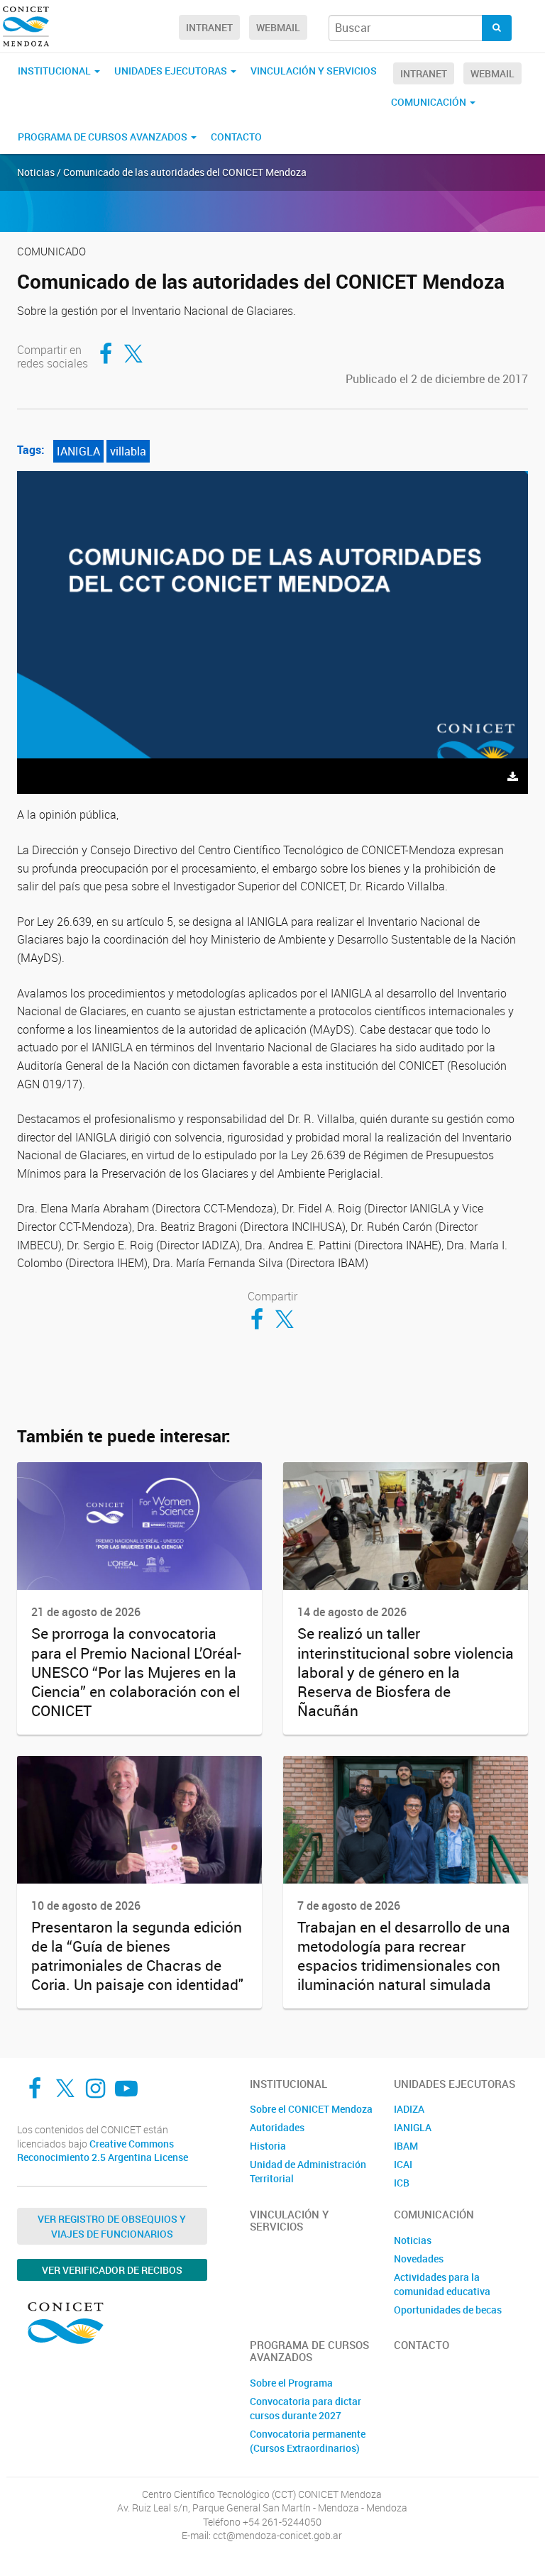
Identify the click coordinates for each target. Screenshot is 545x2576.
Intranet (209, 27)
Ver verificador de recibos (112, 2270)
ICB (402, 2183)
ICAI (403, 2164)
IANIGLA (78, 451)
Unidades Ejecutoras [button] (172, 71)
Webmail (278, 27)
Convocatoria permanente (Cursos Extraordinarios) (308, 2441)
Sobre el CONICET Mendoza (311, 2109)
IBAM (406, 2146)
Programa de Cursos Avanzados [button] (104, 137)
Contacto (236, 137)
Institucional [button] (55, 71)
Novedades (419, 2259)
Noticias (413, 2240)
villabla (128, 451)
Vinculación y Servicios (314, 71)
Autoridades (277, 2127)
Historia (268, 2146)
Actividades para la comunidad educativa (442, 2284)
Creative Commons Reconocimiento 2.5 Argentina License (103, 2151)
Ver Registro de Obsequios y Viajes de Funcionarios (112, 2226)
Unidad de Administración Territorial (308, 2171)
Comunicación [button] (430, 102)
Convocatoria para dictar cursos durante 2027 (305, 2408)
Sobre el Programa (291, 2383)
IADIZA (409, 2109)
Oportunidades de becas (448, 2310)
